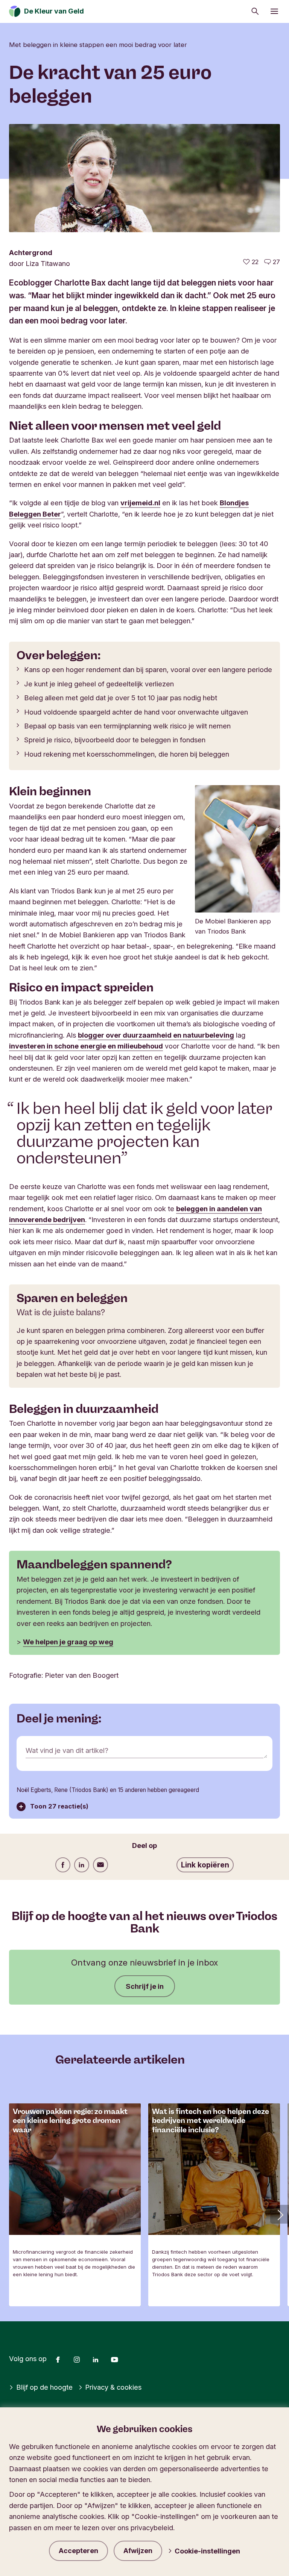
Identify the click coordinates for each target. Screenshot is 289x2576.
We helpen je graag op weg (68, 1642)
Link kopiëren (205, 1865)
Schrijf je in (145, 1986)
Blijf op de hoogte (44, 2387)
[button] (280, 2214)
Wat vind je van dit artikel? (67, 1750)
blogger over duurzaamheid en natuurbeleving (156, 1035)
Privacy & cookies (113, 2387)
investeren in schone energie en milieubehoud (86, 1046)
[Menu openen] (274, 11)
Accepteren (78, 2551)
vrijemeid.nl (140, 503)
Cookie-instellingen (207, 2551)
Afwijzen (138, 2551)
